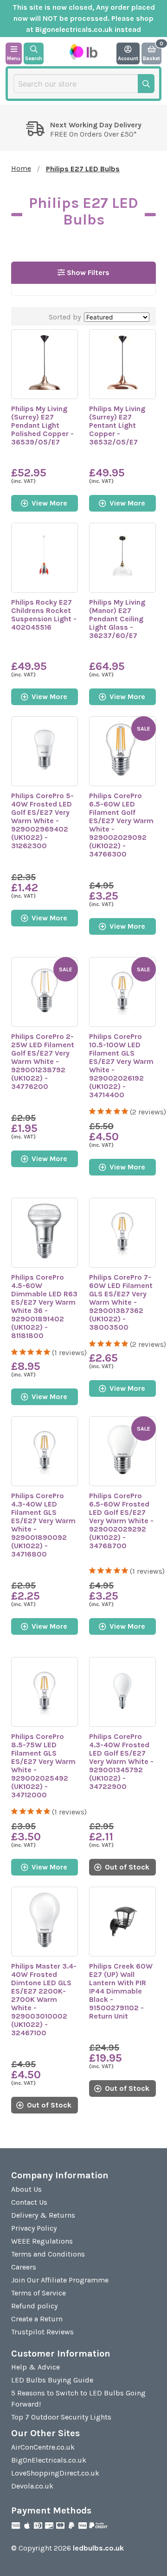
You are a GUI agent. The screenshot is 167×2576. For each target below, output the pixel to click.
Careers (24, 2267)
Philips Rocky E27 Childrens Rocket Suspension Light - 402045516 (44, 615)
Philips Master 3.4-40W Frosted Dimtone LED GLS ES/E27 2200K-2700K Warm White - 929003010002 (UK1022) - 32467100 (44, 1999)
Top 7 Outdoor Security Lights (61, 2417)
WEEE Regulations (42, 2241)
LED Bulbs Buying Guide (52, 2380)
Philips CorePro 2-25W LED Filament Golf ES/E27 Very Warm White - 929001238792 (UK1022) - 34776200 (43, 1061)
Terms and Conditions (48, 2254)
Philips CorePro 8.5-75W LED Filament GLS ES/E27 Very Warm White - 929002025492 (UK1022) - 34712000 (43, 1766)
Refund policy (34, 2306)
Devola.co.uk (32, 2486)
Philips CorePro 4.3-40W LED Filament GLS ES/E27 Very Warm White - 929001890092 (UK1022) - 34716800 (43, 1525)
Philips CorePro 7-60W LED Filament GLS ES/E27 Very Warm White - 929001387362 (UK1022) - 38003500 (121, 1302)
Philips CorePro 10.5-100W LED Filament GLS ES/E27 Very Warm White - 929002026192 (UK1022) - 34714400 (121, 1066)
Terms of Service (39, 2293)
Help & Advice (35, 2367)
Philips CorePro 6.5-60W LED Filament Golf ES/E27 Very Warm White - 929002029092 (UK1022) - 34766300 (121, 825)
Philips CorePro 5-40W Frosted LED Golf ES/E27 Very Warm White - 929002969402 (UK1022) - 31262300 (42, 821)
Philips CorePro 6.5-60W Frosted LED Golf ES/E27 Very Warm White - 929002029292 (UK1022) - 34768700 (121, 1521)
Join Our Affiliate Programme (60, 2280)
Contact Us (29, 2202)
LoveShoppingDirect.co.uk (55, 2473)
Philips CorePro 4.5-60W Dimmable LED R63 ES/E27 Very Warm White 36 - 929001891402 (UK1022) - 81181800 (44, 1306)
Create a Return (37, 2319)
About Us (26, 2189)
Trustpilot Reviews (42, 2332)
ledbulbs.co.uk (98, 2548)
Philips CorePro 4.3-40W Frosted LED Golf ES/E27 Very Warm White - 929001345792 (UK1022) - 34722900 (121, 1761)
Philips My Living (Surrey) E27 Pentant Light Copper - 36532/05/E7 (117, 425)
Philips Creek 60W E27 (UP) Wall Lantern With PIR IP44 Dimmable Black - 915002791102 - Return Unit (121, 1991)
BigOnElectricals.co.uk (49, 2460)
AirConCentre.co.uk (43, 2447)
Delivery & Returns (43, 2215)
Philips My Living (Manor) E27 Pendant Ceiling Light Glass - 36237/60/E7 (117, 619)
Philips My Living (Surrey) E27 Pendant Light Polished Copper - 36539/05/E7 (42, 425)
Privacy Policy (34, 2228)
